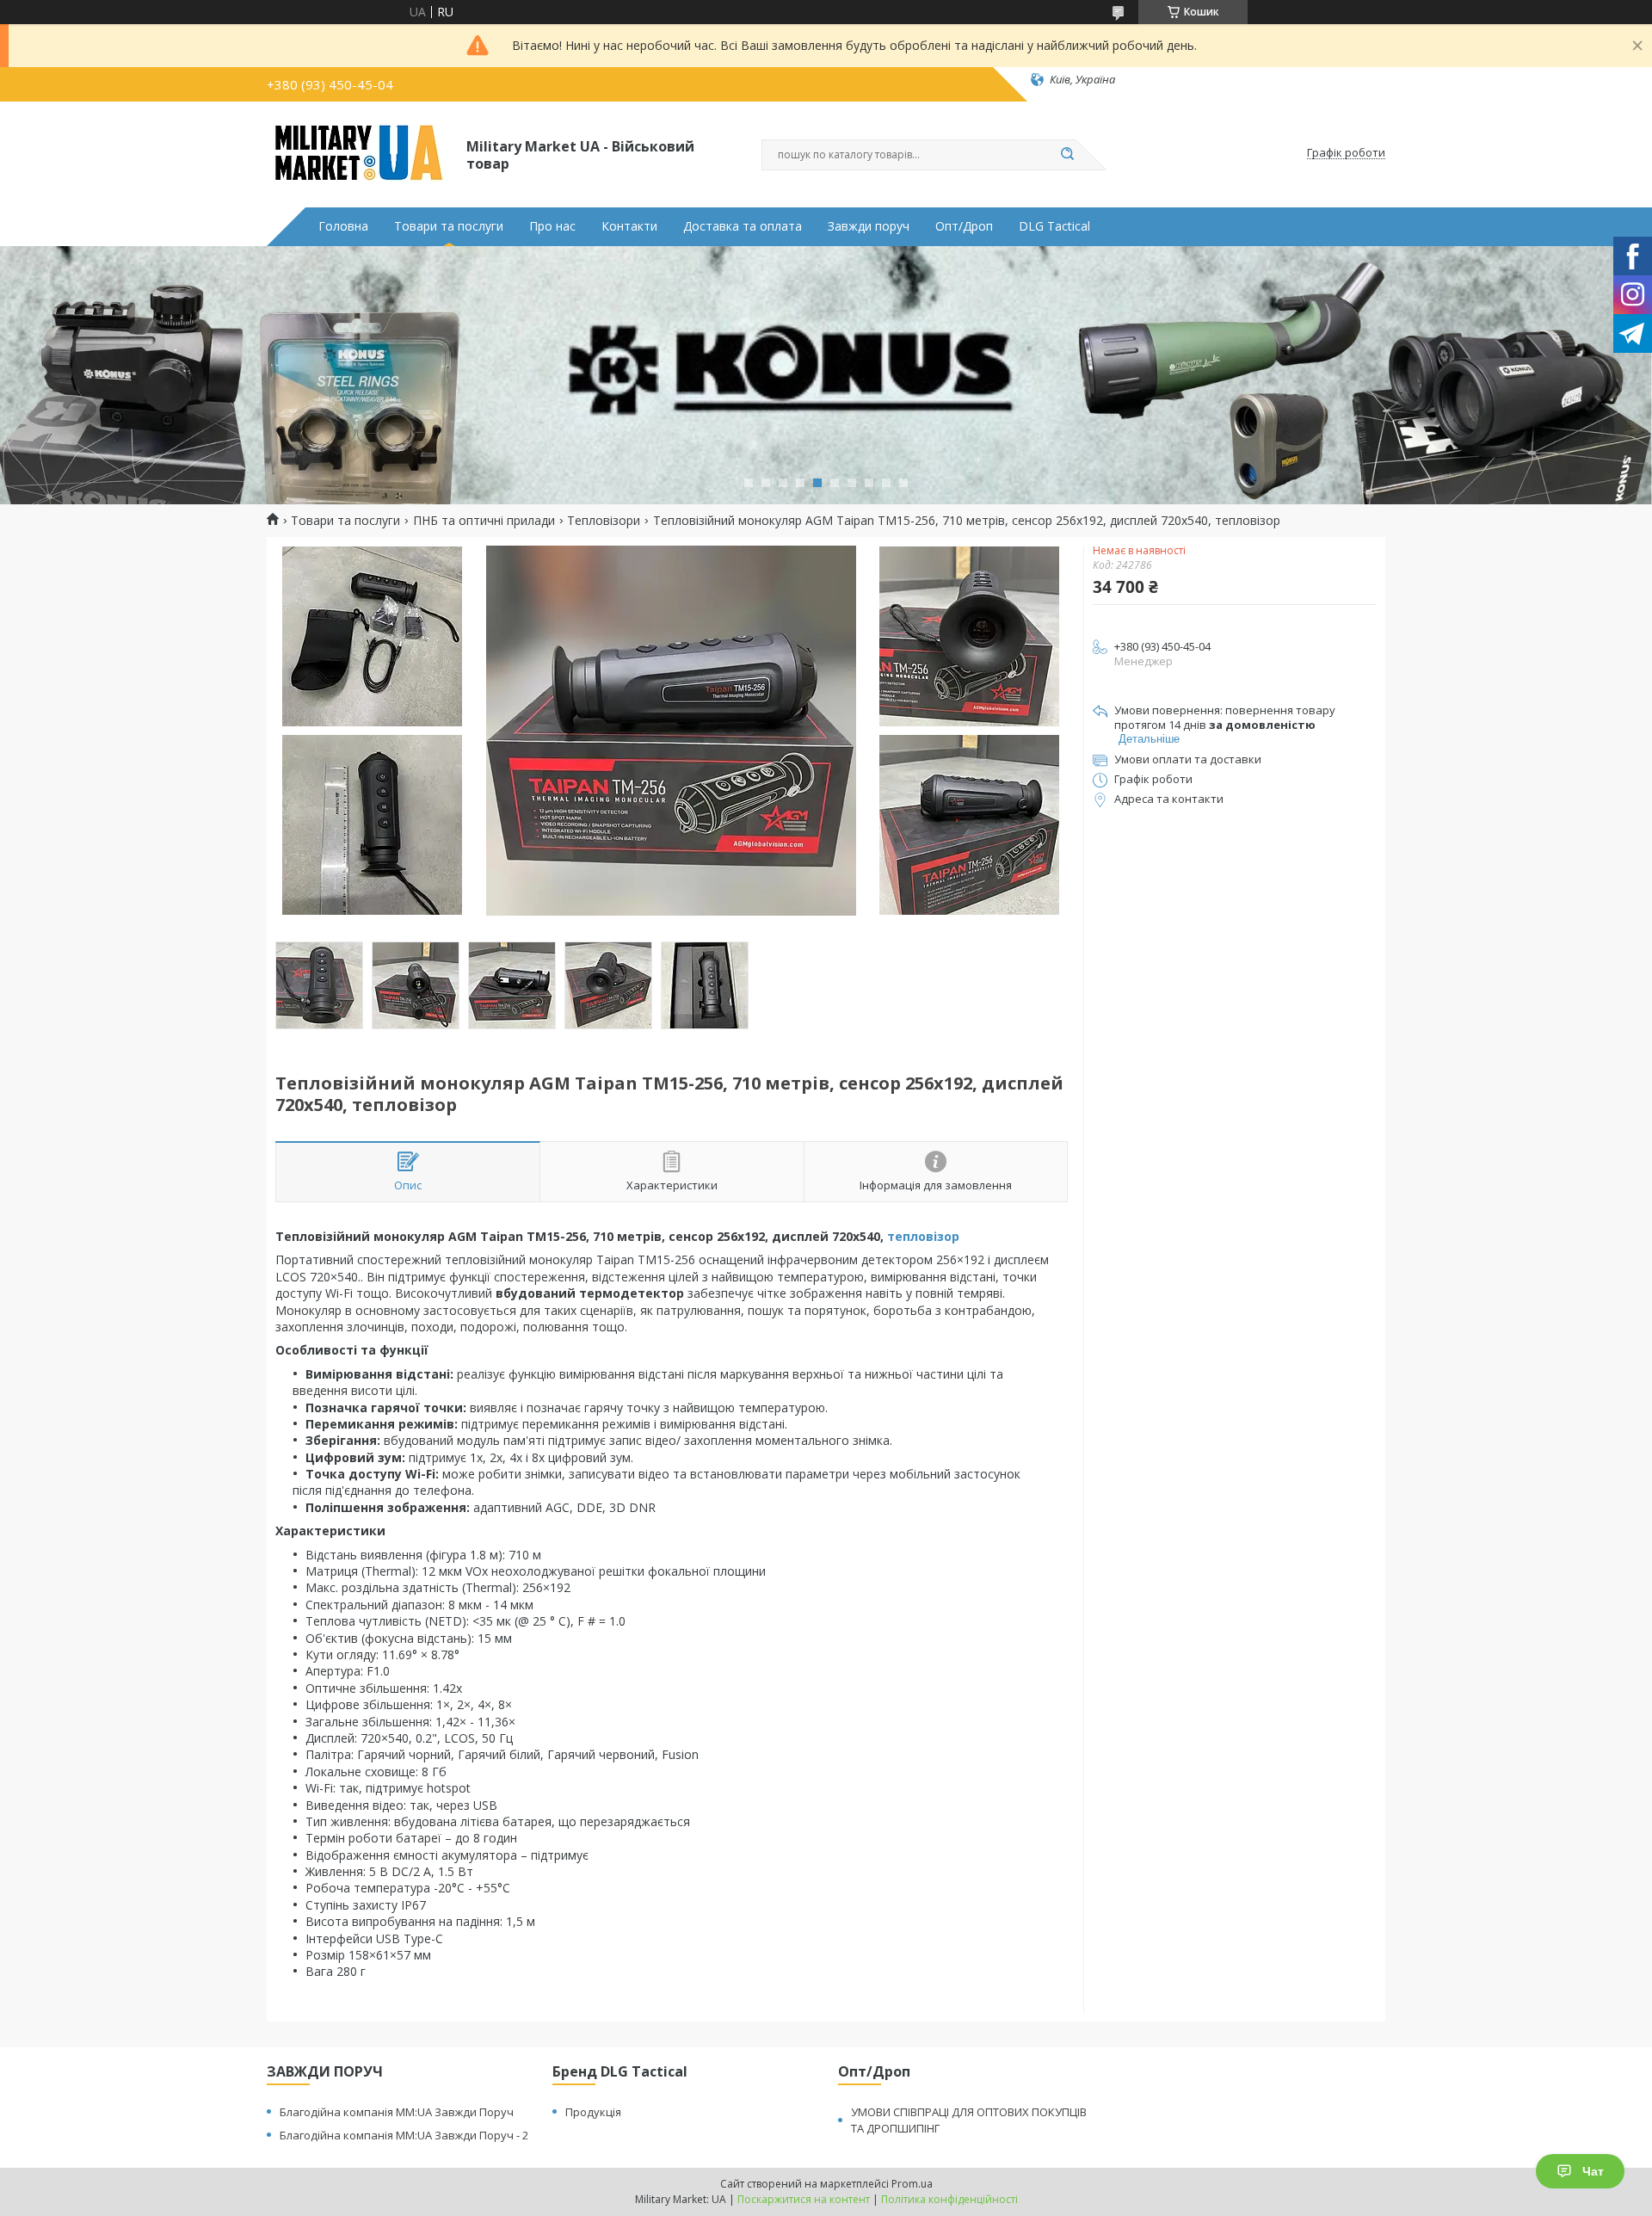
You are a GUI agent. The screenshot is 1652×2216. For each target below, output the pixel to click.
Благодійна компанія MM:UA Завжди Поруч (397, 2112)
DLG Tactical (1054, 226)
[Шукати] (1067, 155)
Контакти (629, 226)
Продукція (593, 2112)
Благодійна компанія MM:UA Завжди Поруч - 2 (404, 2135)
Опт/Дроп (964, 226)
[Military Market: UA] (359, 153)
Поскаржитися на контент (804, 2199)
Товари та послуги (449, 226)
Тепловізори (604, 521)
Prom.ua (912, 2184)
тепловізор (923, 1236)
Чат (1593, 2171)
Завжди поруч (869, 226)
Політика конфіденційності (949, 2199)
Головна (343, 226)
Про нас (552, 226)
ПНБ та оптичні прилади (484, 521)
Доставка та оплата (743, 226)
